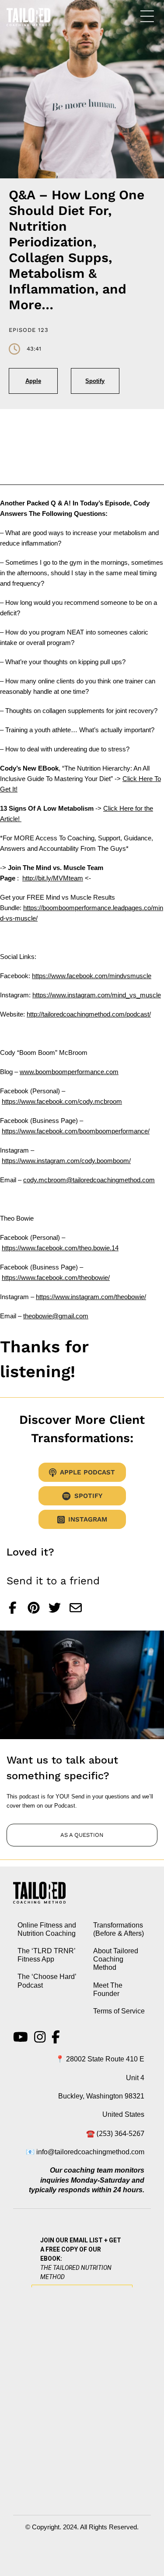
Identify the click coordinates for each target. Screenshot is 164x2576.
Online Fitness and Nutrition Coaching (47, 1929)
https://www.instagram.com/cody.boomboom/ (66, 1161)
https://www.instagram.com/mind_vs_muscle (97, 995)
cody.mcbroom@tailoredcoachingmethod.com (89, 1180)
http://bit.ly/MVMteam (53, 878)
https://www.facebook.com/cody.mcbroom (62, 1101)
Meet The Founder (108, 1989)
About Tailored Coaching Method (116, 1959)
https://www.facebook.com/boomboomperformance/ (76, 1131)
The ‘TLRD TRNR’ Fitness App (46, 1955)
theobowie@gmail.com (56, 1316)
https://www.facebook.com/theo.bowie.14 (60, 1248)
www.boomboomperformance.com (69, 1072)
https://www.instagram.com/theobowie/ (91, 1297)
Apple (33, 381)
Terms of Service (119, 2011)
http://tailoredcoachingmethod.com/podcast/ (89, 1014)
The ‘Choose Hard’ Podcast (47, 1981)
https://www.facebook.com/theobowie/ (56, 1278)
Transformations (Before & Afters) (119, 1929)
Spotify (95, 381)
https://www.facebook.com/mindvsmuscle (92, 976)
